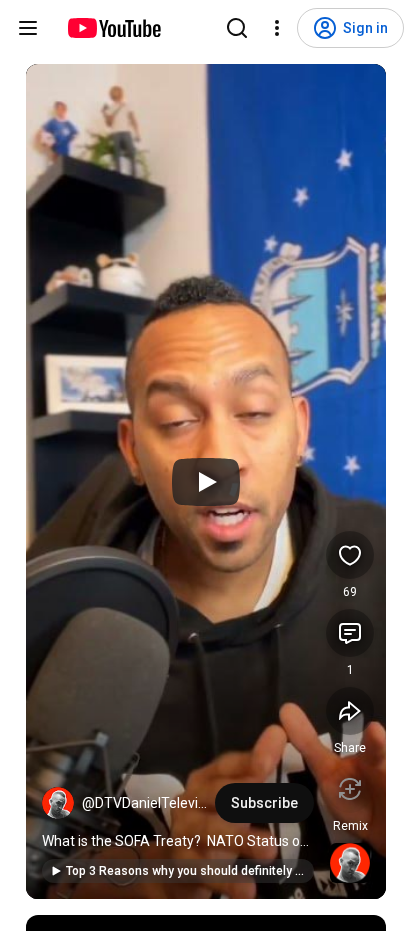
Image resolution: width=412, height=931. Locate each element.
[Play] (206, 482)
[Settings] (277, 28)
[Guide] (28, 28)
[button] (58, 803)
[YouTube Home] (113, 28)
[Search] (237, 28)
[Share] (350, 711)
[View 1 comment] (350, 633)
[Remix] (350, 789)
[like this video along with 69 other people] (350, 555)
